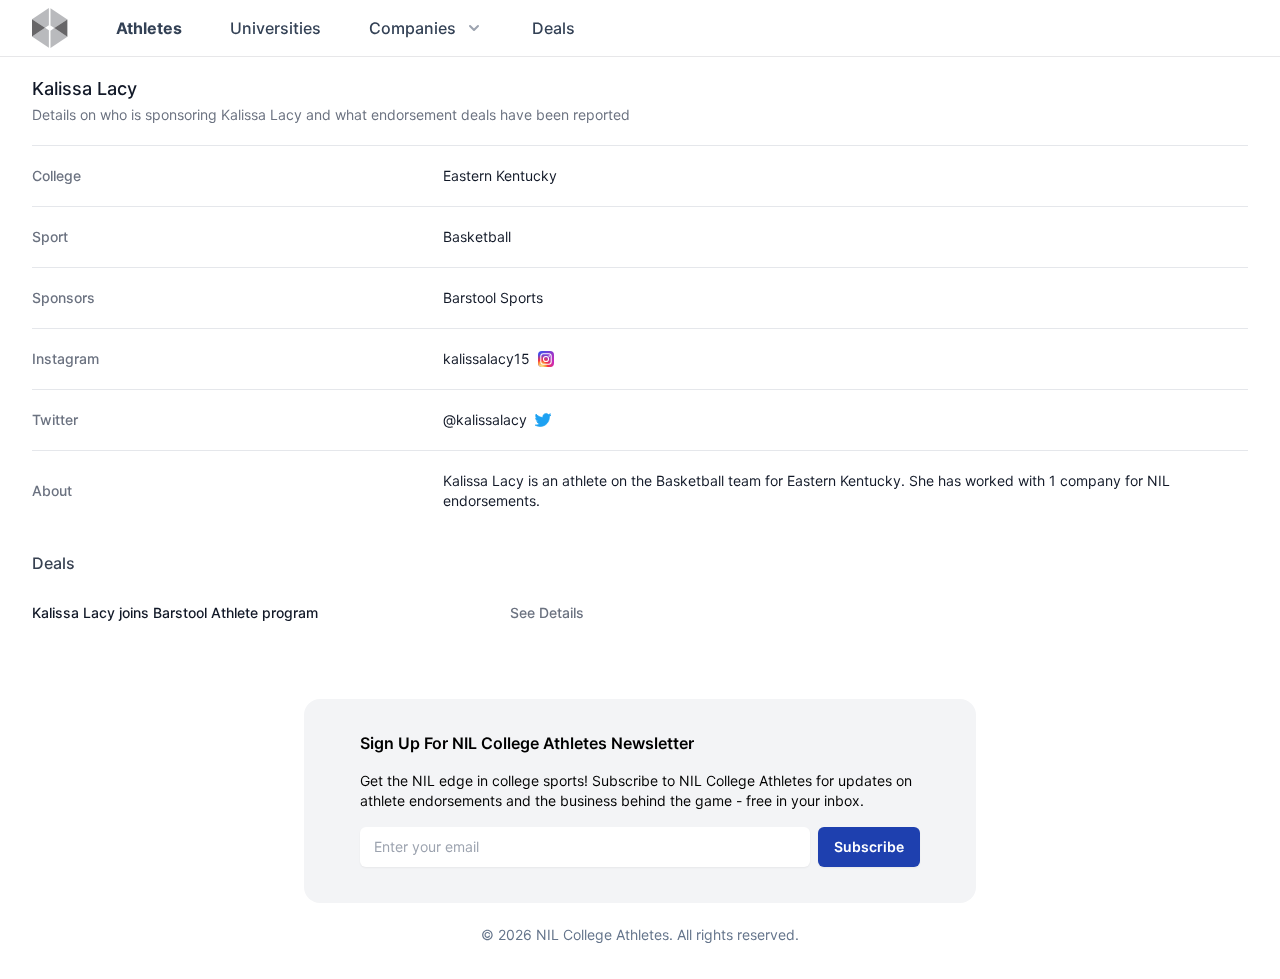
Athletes (149, 28)
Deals (553, 28)
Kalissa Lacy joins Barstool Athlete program (175, 612)
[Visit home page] (50, 28)
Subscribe (869, 846)
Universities (275, 28)
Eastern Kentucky (500, 175)
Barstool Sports (493, 297)
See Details (547, 612)
